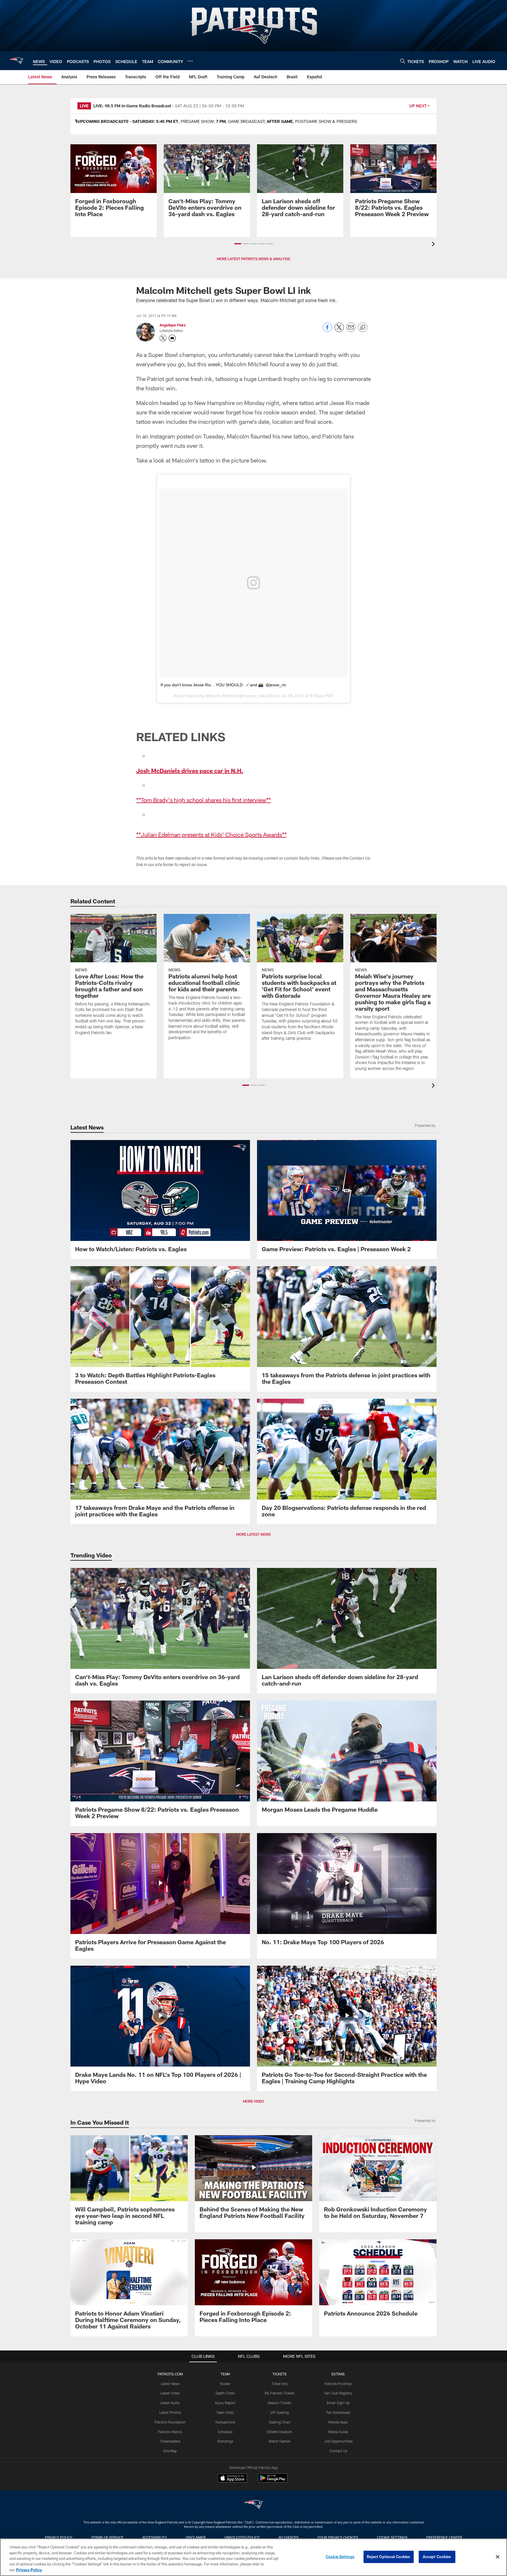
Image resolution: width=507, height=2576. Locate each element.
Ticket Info (280, 2384)
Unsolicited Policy (242, 2537)
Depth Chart (225, 2393)
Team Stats (225, 2412)
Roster (225, 2384)
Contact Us (338, 2451)
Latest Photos (170, 2412)
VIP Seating (279, 2412)
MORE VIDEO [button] (253, 2101)
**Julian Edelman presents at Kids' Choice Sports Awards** (211, 834)
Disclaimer (196, 2537)
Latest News (170, 2384)
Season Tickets (279, 2403)
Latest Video (170, 2393)
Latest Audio (170, 2403)
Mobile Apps (338, 2422)
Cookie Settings (392, 2537)
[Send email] (351, 330)
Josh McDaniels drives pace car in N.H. (190, 770)
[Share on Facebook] (327, 330)
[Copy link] (363, 328)
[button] (238, 244)
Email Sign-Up (338, 2403)
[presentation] (434, 245)
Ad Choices (289, 2537)
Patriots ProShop (338, 2384)
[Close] (498, 2557)
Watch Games (279, 2441)
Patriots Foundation (170, 2422)
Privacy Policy (59, 2537)
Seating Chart (280, 2422)
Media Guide (338, 2432)
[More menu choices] (190, 61)
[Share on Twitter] (339, 330)
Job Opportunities (338, 2441)
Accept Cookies (437, 2557)
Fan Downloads (338, 2412)
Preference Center (444, 2537)
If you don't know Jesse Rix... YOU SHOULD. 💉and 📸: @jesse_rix (223, 685)
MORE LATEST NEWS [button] (253, 1534)
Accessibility (155, 2537)
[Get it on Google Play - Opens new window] (273, 2481)
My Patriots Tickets (280, 2393)
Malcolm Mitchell (221, 696)
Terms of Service (107, 2537)
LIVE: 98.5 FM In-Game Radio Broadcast (132, 106)
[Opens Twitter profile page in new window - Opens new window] (163, 338)
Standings (225, 2441)
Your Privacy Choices (338, 2537)
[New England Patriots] (253, 2505)
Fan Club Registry (338, 2393)
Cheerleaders (170, 2441)
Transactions (225, 2422)
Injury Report (225, 2403)
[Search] (403, 61)
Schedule (225, 2432)
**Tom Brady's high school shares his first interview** (203, 800)
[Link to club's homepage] (16, 61)
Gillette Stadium (279, 2432)
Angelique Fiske (173, 325)
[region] (253, 2557)
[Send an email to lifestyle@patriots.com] (172, 338)
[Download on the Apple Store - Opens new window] (232, 2479)
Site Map (170, 2451)
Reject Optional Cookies (389, 2557)
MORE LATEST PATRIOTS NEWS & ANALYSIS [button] (253, 259)
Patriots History (170, 2432)
